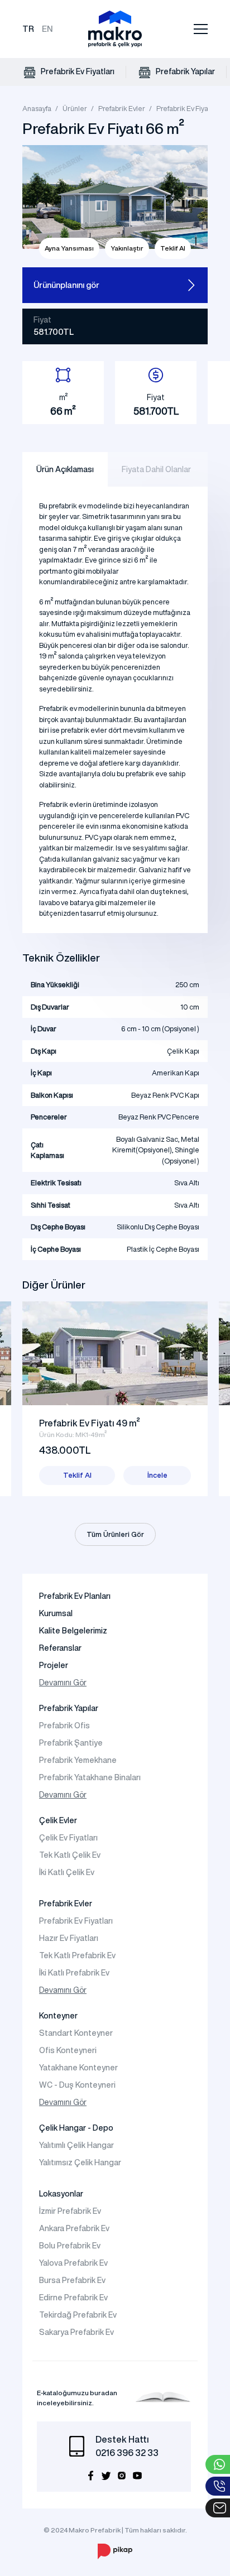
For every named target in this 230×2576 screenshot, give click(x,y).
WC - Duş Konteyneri (77, 2085)
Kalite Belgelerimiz (73, 1631)
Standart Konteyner (76, 2033)
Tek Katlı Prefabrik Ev (77, 1955)
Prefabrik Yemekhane (78, 1760)
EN (47, 29)
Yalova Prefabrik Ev (73, 2263)
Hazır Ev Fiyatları (69, 1938)
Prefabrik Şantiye (71, 1743)
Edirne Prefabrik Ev (73, 2298)
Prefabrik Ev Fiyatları (77, 71)
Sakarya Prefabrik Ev (76, 2332)
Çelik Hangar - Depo (76, 2128)
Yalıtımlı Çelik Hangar (76, 2145)
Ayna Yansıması (69, 248)
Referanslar (60, 1648)
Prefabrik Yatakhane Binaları (90, 1777)
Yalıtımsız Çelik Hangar (80, 2162)
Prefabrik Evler (122, 109)
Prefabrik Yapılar (185, 71)
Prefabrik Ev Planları (75, 1596)
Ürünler (75, 109)
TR (28, 29)
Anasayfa (37, 109)
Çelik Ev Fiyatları (68, 1838)
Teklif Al (173, 248)
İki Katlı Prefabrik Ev (74, 1973)
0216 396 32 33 (127, 2453)
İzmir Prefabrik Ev (70, 2211)
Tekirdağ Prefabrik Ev (78, 2315)
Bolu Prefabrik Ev (70, 2246)
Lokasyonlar (61, 2194)
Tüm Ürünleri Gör (115, 1534)
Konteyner (58, 2016)
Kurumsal (56, 1613)
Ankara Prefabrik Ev (74, 2228)
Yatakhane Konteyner (78, 2068)
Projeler (54, 1665)
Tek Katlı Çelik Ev (70, 1855)
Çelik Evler (58, 1820)
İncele (157, 1475)
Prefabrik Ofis (64, 1726)
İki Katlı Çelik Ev (67, 1872)
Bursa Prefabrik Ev (72, 2280)
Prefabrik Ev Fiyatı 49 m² (90, 1423)
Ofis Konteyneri (68, 2050)
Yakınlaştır (127, 248)
